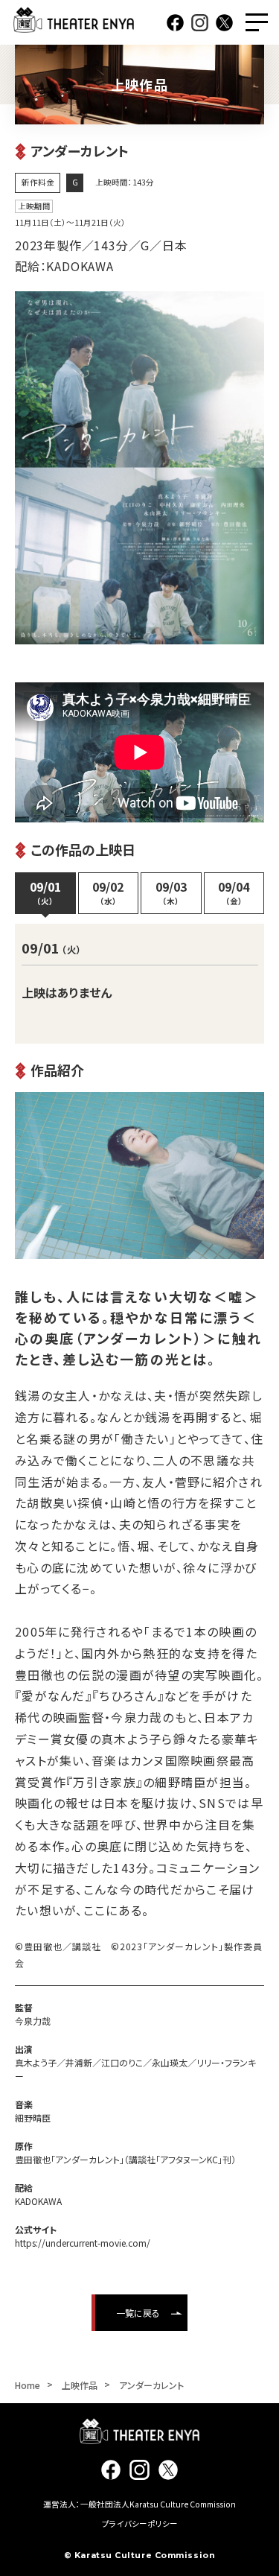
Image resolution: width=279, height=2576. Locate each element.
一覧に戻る (138, 2313)
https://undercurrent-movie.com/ (83, 2243)
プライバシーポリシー (140, 2523)
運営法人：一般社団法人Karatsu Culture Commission (139, 2504)
